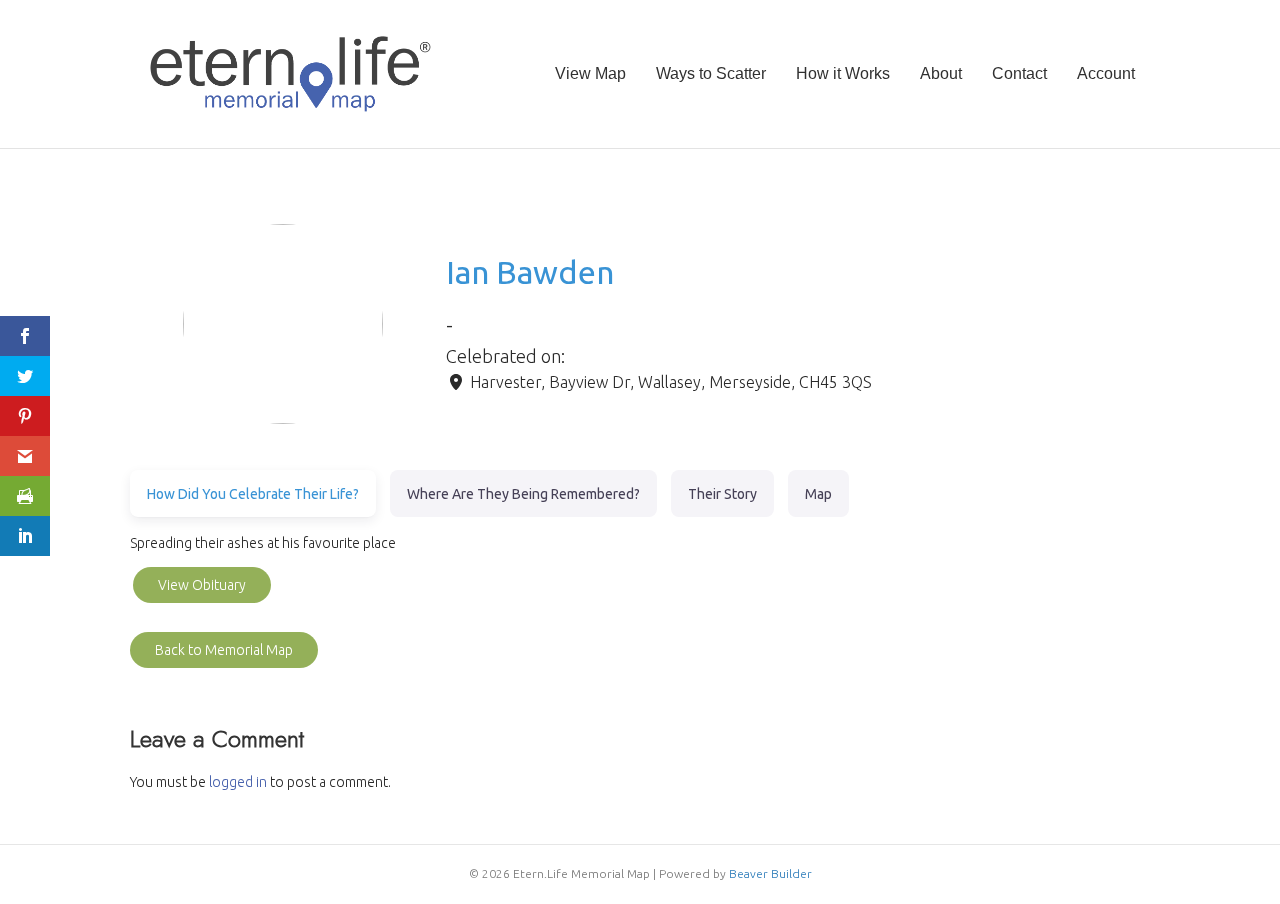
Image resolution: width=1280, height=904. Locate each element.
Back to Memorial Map (224, 650)
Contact (1019, 73)
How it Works (843, 73)
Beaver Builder (770, 873)
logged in (238, 782)
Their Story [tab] (722, 494)
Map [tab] (818, 494)
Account (1106, 73)
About (941, 73)
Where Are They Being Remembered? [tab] (523, 494)
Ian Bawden (530, 272)
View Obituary (202, 585)
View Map (590, 73)
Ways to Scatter (711, 73)
